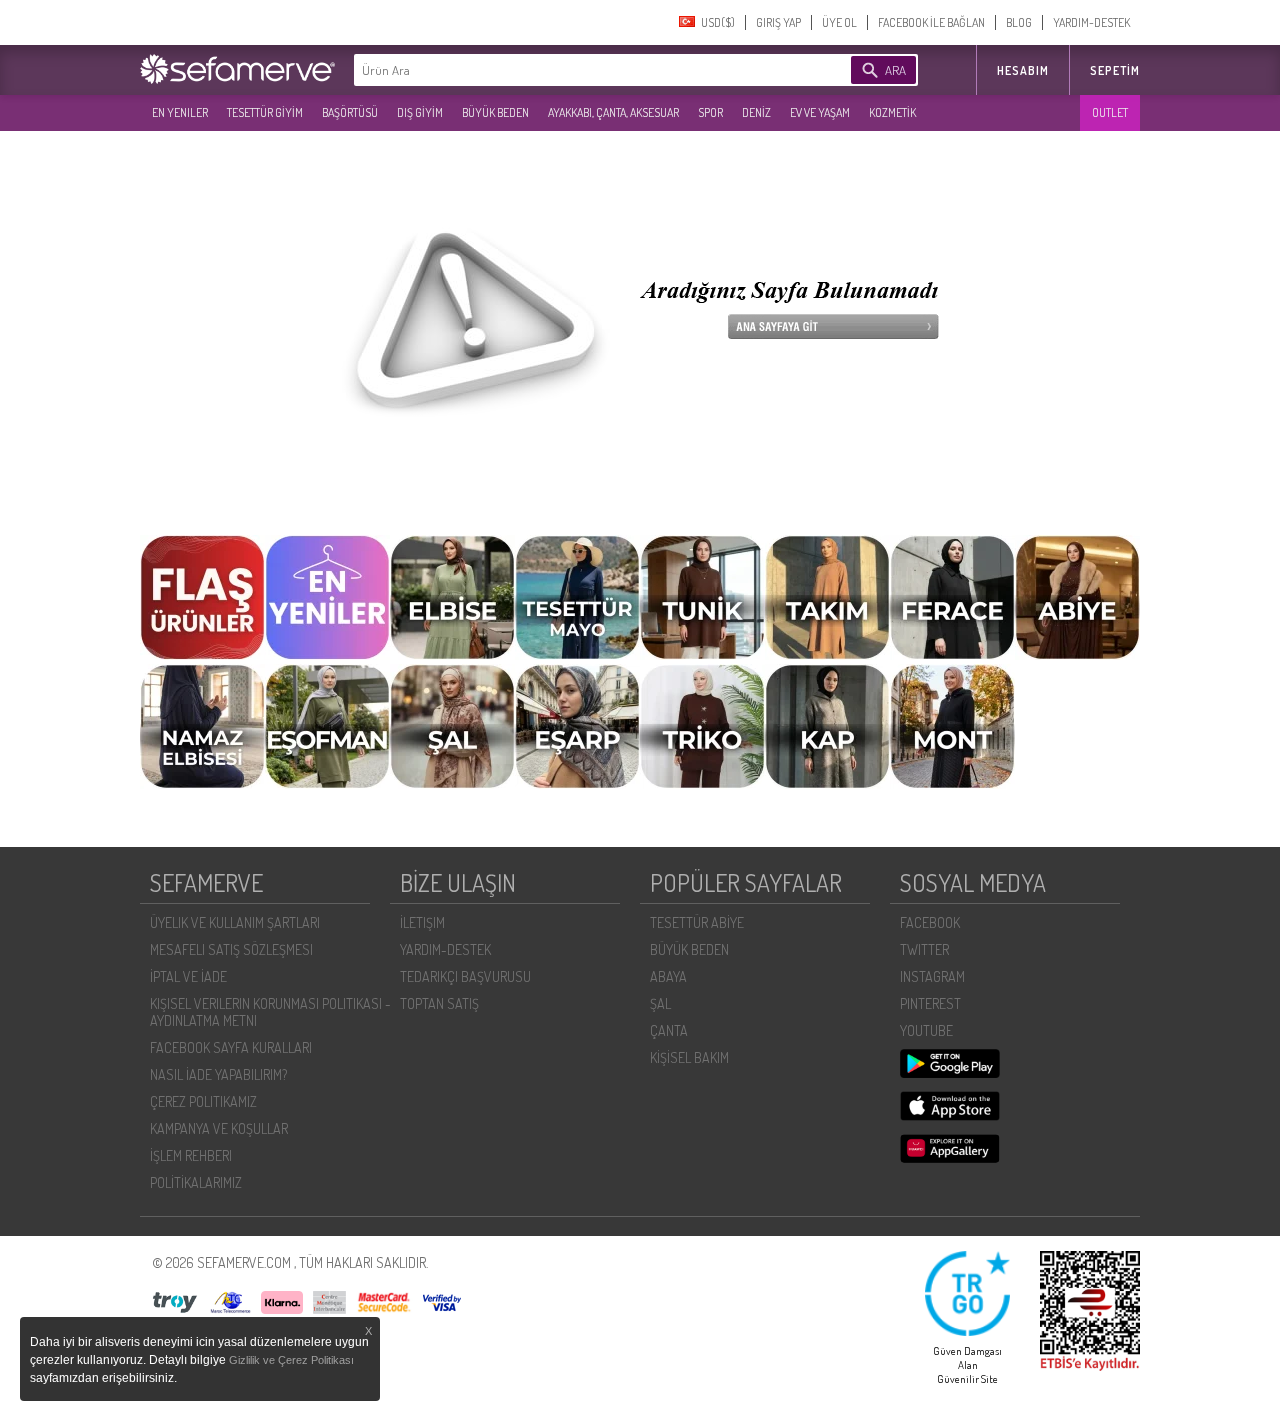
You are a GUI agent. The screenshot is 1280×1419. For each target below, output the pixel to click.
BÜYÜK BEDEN (495, 112)
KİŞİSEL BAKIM (689, 1057)
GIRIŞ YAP (778, 22)
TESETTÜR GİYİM (265, 112)
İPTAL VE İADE (188, 976)
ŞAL (660, 1003)
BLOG (1019, 22)
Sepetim (1115, 70)
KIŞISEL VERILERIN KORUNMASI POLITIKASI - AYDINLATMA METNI (270, 1012)
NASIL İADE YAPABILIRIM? (218, 1074)
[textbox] (572, 70)
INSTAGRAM (932, 976)
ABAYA (668, 976)
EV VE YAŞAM (820, 112)
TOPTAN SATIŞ (439, 1003)
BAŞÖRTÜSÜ (350, 112)
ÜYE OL (839, 22)
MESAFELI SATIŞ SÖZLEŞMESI (231, 949)
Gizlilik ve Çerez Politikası (291, 1360)
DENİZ (756, 112)
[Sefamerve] (242, 69)
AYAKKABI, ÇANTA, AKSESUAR (613, 112)
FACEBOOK (930, 922)
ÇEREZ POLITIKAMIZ (203, 1101)
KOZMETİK (892, 112)
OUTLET (1110, 112)
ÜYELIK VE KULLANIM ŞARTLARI (235, 922)
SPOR (710, 112)
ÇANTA (669, 1030)
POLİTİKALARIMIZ (196, 1182)
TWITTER (924, 949)
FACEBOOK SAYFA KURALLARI (231, 1047)
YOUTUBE (926, 1030)
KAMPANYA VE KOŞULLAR (219, 1128)
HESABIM (1023, 70)
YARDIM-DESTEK (1091, 22)
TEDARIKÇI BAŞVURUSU (465, 976)
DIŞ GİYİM (420, 112)
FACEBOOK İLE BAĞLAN (931, 22)
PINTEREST (930, 1003)
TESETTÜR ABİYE (697, 922)
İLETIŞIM (422, 922)
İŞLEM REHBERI (191, 1155)
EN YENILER (180, 112)
